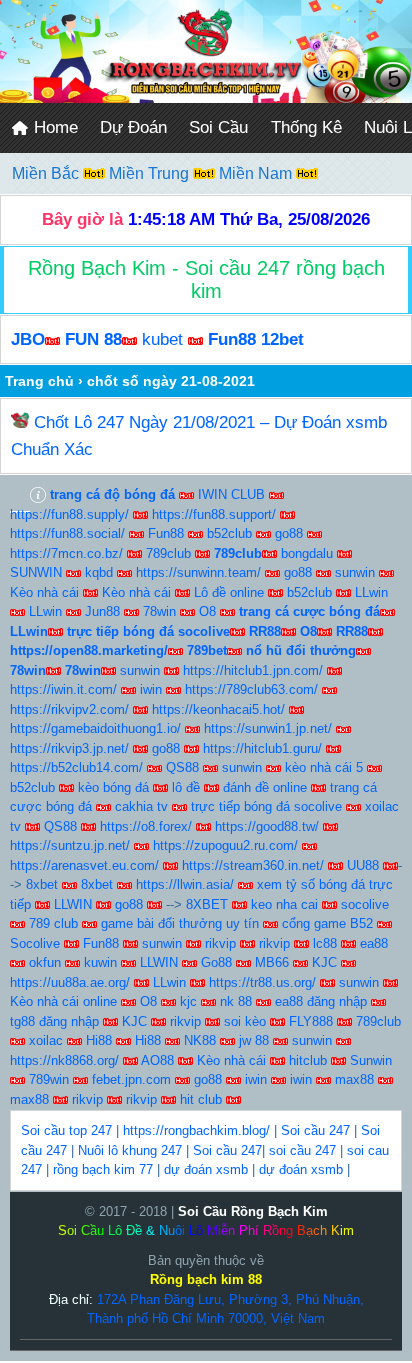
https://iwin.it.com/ (63, 689)
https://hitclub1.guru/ (262, 748)
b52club (229, 533)
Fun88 (166, 533)
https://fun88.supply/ (69, 514)
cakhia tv (141, 806)
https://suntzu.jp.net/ (70, 845)
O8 (207, 611)
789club (168, 553)
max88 (354, 1079)
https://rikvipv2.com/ (69, 709)
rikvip (220, 943)
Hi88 (99, 1040)
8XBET (207, 904)
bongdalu (307, 553)
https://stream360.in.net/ (253, 865)
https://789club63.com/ (251, 689)
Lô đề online (229, 592)
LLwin (371, 592)
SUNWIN (36, 572)
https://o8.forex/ (146, 826)
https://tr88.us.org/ (262, 982)
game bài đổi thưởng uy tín (180, 923)
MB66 (272, 962)
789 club (53, 923)
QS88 (182, 767)
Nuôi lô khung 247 (130, 1150)
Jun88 (102, 611)
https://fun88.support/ (214, 514)
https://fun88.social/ (67, 533)
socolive (365, 904)
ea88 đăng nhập (321, 1001)
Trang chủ (39, 381)
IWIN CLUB (231, 494)
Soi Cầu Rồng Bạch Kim (253, 1211)
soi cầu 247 (302, 1150)
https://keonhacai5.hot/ (218, 709)
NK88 (200, 1040)
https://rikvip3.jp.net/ (69, 748)
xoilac (46, 1040)
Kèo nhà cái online (63, 1001)
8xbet (42, 884)
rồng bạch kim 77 (103, 1169)
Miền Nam (257, 173)
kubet (162, 339)
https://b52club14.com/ (76, 767)
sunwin (355, 572)
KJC (324, 962)
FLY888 (311, 1021)
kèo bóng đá (113, 787)
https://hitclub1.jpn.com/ (253, 670)
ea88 (374, 943)
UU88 (363, 865)
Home (53, 127)
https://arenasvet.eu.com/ (84, 865)
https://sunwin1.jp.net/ (268, 728)
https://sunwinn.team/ (198, 572)
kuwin (100, 962)
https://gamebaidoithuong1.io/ (95, 728)
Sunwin (371, 1060)
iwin (151, 689)
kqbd (99, 572)
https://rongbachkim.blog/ (196, 1130)
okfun (45, 962)
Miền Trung (151, 173)
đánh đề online (265, 787)
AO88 (157, 1060)
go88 (289, 533)
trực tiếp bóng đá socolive (266, 806)
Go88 (216, 962)
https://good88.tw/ (267, 826)
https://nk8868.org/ (64, 1060)
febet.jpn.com (131, 1079)
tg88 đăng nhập (54, 1021)
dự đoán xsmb (206, 1169)
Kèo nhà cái (44, 592)
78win (159, 611)
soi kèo (245, 1021)
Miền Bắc (47, 173)
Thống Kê (306, 127)
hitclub (308, 1060)
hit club (201, 1099)
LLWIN (73, 904)
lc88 (325, 943)
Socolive (35, 943)
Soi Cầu (218, 127)
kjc (188, 1001)
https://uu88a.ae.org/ (70, 982)
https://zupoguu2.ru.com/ (225, 845)
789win (49, 1079)
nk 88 (236, 1001)
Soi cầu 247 (315, 1130)
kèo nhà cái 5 (324, 767)
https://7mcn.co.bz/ (66, 553)
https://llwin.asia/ (185, 884)
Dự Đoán (133, 127)
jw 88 (254, 1040)
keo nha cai (284, 904)
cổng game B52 (327, 923)
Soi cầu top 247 (66, 1130)
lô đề (186, 787)
